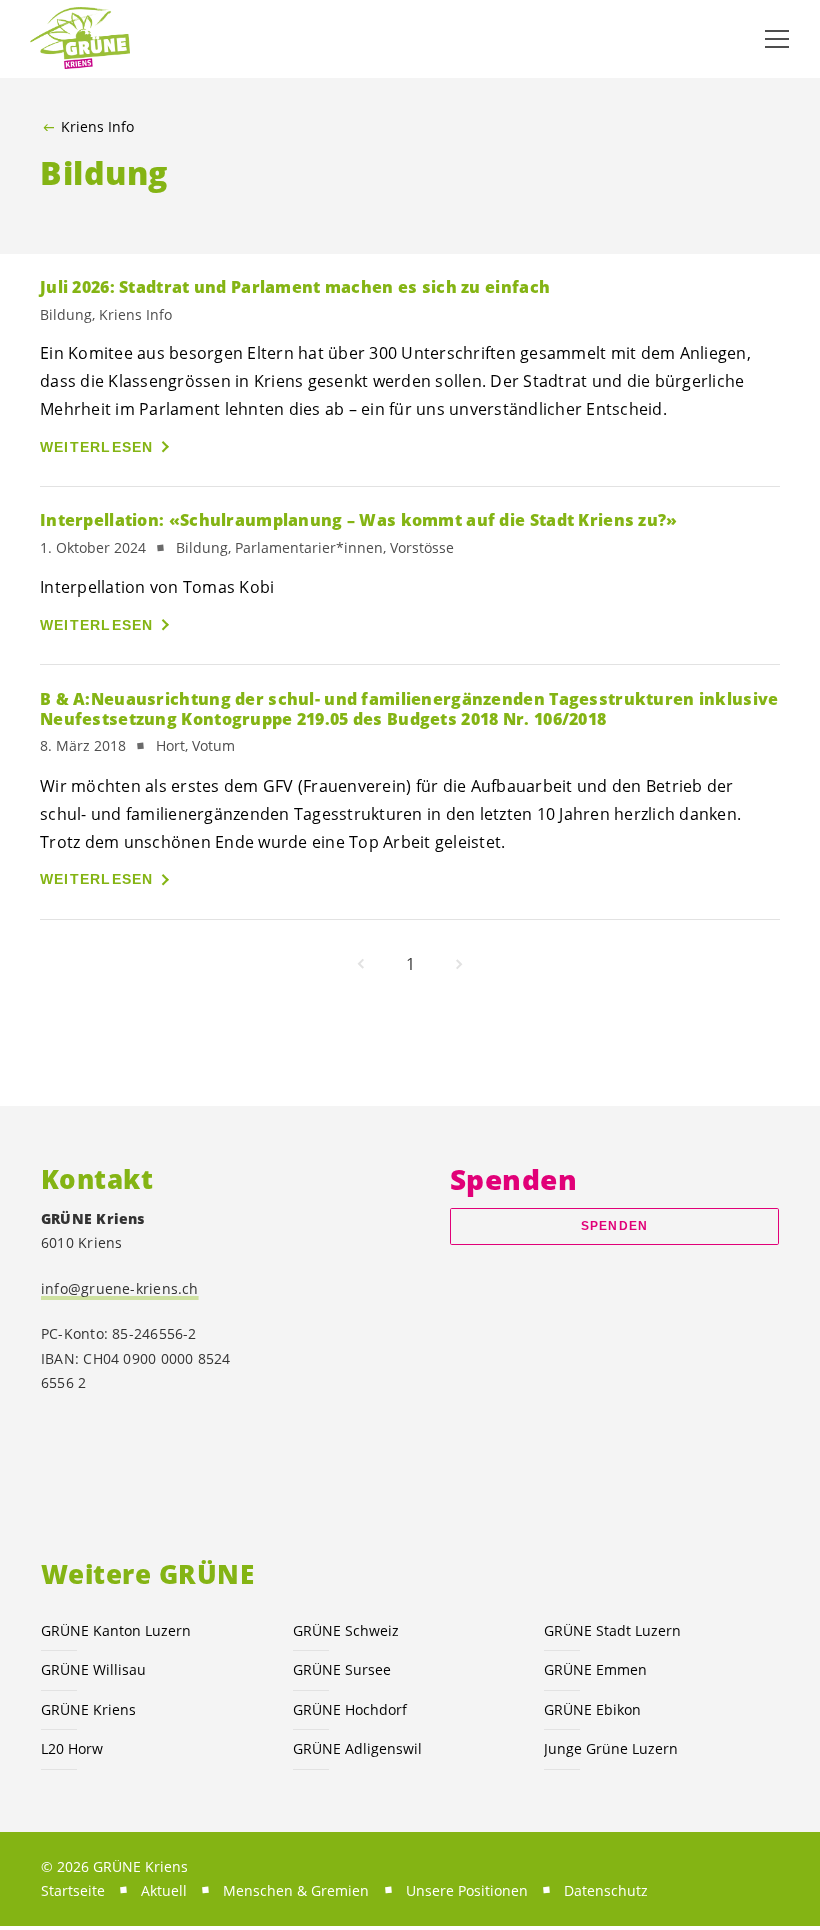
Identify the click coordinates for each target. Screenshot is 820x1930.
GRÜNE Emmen (595, 1669)
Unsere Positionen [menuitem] (467, 1890)
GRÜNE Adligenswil (357, 1748)
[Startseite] (80, 39)
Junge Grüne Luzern (611, 1748)
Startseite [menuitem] (73, 1890)
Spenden (614, 1226)
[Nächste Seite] (459, 964)
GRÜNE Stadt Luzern (612, 1630)
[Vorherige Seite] (361, 964)
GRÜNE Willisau (93, 1669)
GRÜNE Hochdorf (350, 1709)
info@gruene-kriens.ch (120, 1288)
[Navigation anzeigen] (777, 39)
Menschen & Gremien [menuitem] (296, 1890)
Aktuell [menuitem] (164, 1890)
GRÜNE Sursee (342, 1669)
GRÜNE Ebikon (592, 1709)
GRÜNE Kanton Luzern (116, 1630)
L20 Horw (72, 1748)
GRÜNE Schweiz (346, 1630)
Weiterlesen (97, 447)
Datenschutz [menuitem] (606, 1890)
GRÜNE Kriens (88, 1709)
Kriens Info (97, 127)
